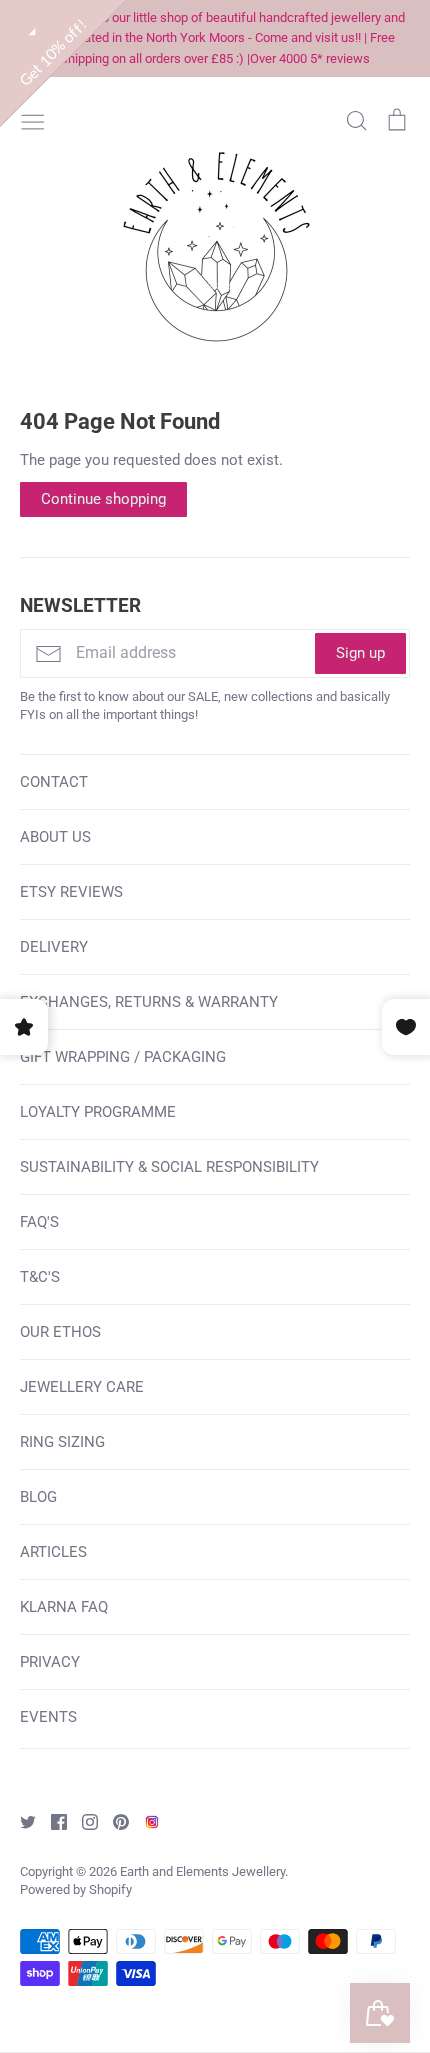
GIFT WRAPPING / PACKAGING (123, 1057)
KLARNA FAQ (64, 1607)
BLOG (38, 1497)
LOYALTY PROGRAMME (98, 1112)
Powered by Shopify (76, 1889)
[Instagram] (82, 1821)
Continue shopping (103, 499)
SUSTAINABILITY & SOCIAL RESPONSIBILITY (169, 1167)
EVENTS (48, 1717)
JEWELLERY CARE (82, 1387)
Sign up (360, 653)
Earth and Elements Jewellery (202, 1871)
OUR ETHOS (60, 1332)
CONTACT (54, 782)
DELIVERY (54, 947)
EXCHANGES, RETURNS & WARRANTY (149, 1002)
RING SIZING (62, 1442)
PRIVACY (50, 1662)
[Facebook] (51, 1821)
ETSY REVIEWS (71, 892)
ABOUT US (55, 837)
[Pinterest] (113, 1821)
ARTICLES (53, 1552)
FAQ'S (39, 1222)
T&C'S (40, 1277)
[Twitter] (20, 1821)
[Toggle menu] (33, 120)
